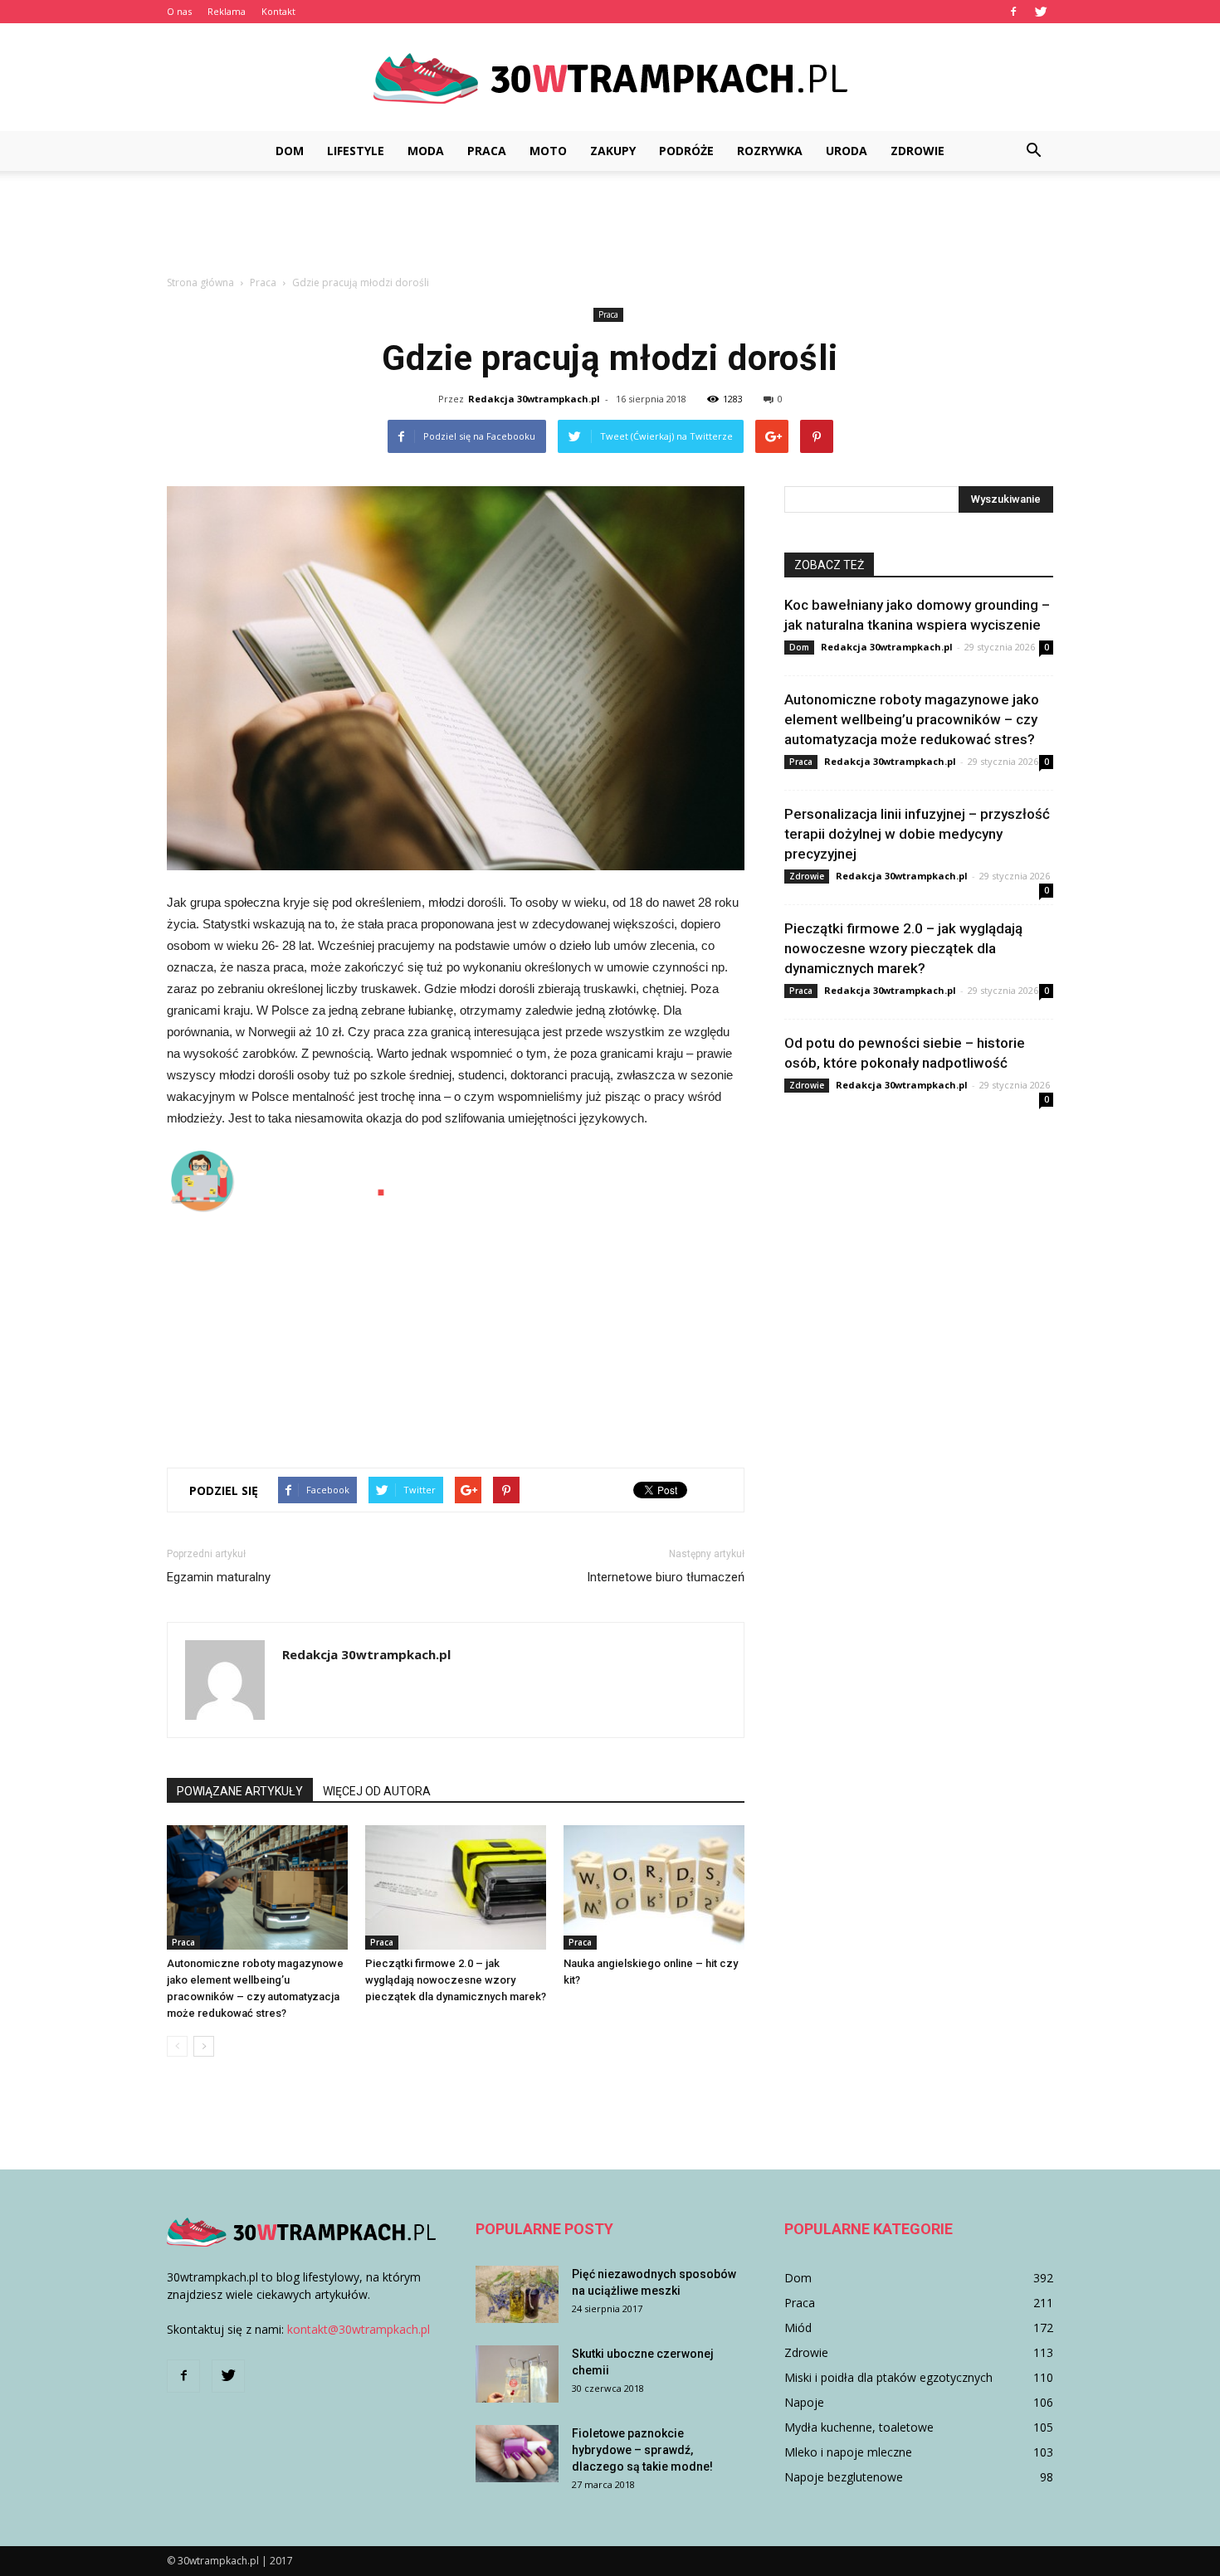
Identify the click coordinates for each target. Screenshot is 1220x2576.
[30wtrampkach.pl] (610, 78)
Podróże (686, 151)
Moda (426, 151)
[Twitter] (1041, 12)
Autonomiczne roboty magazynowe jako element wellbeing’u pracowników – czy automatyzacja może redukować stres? (912, 719)
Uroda (847, 151)
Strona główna (200, 282)
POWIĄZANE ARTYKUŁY (240, 1791)
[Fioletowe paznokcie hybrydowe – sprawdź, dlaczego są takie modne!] (517, 2454)
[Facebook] (1013, 12)
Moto (548, 151)
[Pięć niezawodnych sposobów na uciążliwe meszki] (517, 2294)
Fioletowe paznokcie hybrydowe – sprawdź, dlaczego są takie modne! (642, 2450)
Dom (290, 151)
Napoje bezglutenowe (844, 2477)
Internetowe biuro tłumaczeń (666, 1577)
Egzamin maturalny (219, 1577)
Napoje (804, 2402)
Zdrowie (917, 151)
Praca (487, 151)
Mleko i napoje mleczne (848, 2452)
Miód (798, 2328)
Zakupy (613, 151)
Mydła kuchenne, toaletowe (859, 2427)
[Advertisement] (610, 228)
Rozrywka (770, 151)
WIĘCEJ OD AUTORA (377, 1791)
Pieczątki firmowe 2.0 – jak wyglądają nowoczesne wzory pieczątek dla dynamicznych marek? (456, 1980)
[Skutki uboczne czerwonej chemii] (517, 2374)
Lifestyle (356, 151)
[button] (1033, 151)
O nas (179, 11)
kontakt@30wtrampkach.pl (359, 2329)
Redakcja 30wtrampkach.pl (534, 399)
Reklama (227, 11)
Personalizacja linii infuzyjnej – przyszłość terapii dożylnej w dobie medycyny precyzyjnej (917, 834)
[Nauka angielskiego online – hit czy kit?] (654, 1887)
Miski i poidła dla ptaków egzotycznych (888, 2377)
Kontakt (278, 11)
